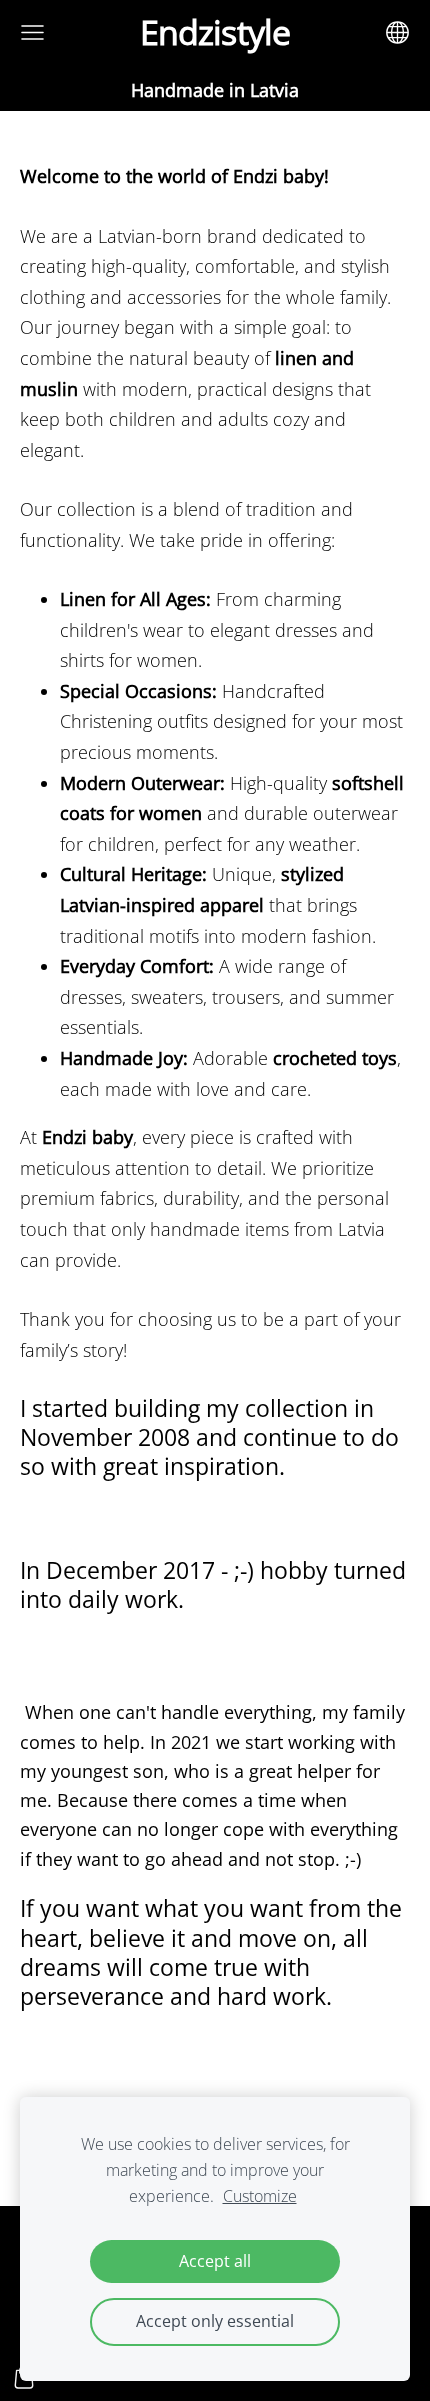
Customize (260, 2196)
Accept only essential (215, 2321)
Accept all (215, 2261)
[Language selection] (397, 32)
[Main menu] (32, 32)
